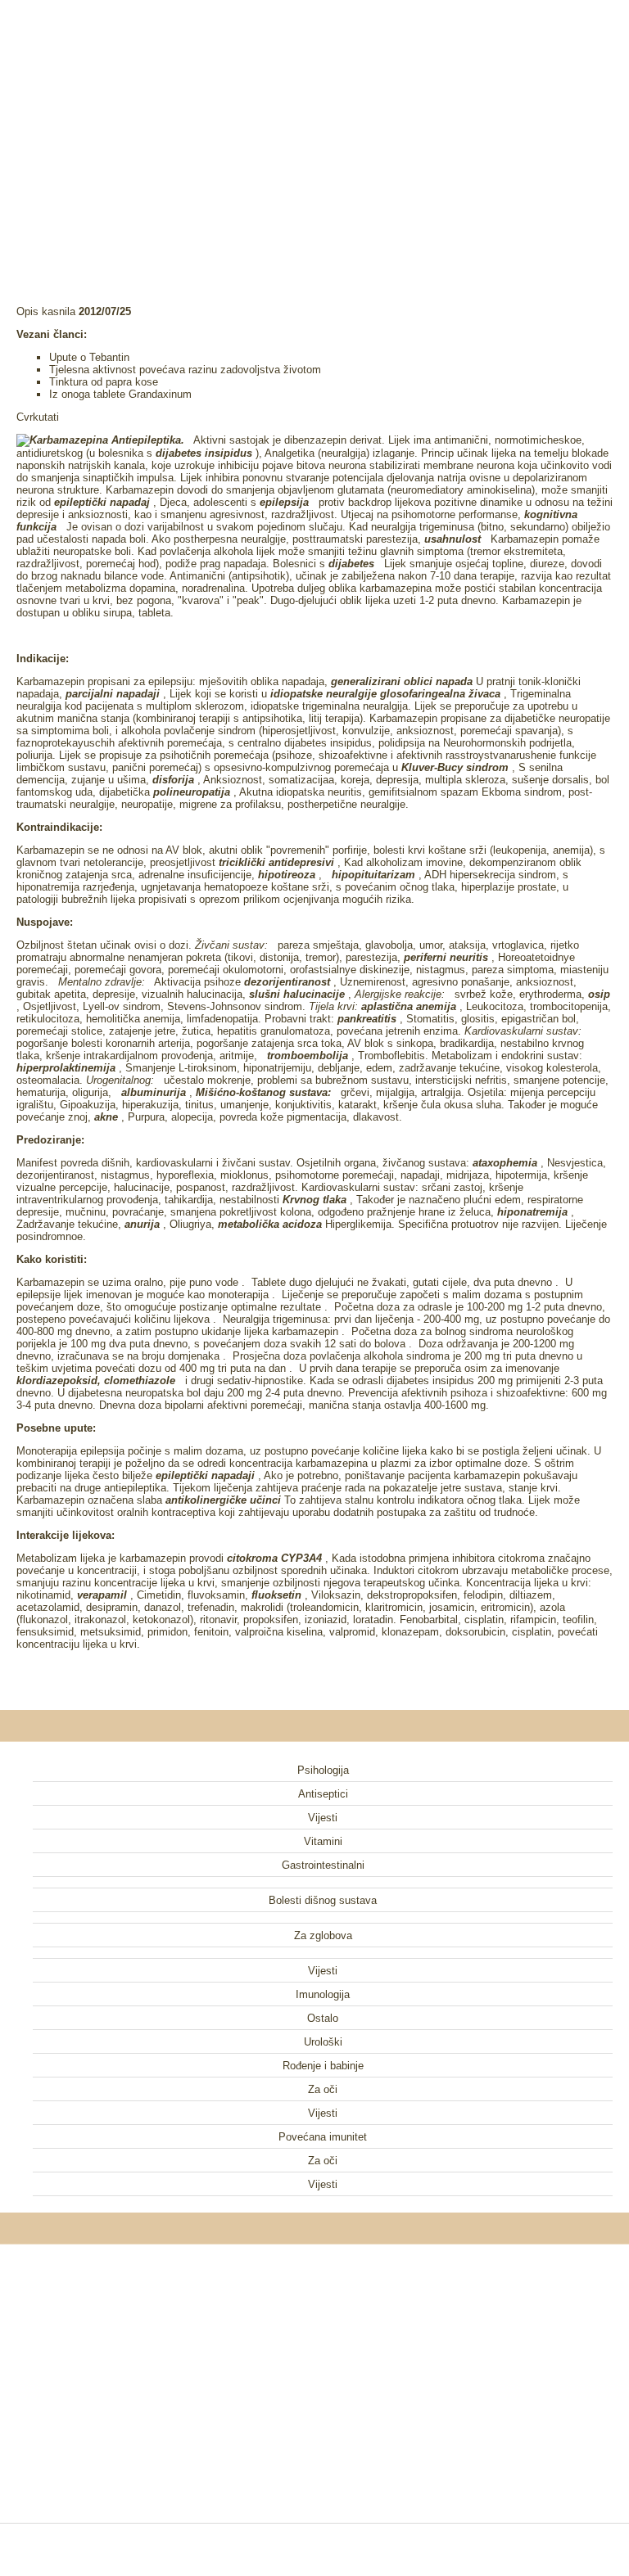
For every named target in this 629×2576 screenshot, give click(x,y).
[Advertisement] (314, 131)
